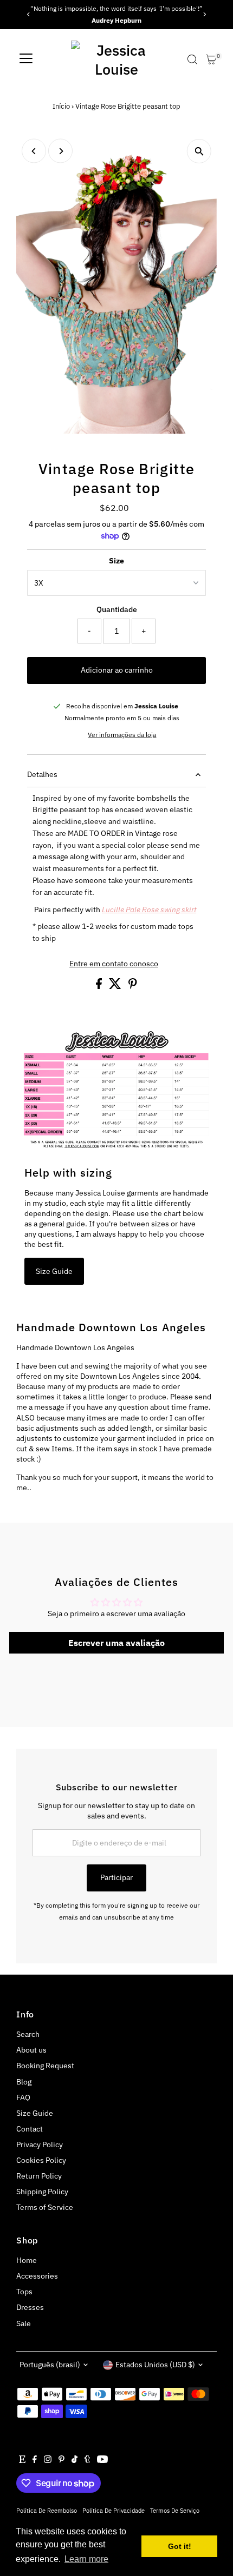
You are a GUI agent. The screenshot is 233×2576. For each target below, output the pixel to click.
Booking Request (45, 2066)
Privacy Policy (40, 2145)
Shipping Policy (42, 2192)
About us (31, 2050)
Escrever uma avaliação (116, 1643)
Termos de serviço (175, 2510)
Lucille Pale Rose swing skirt (149, 909)
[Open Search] (192, 59)
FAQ (23, 2097)
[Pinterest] (62, 2460)
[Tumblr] (88, 2460)
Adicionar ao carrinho (117, 670)
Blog (24, 2082)
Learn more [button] (86, 2559)
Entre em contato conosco (114, 964)
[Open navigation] (26, 59)
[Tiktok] (75, 2460)
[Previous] (28, 14)
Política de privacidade (114, 2510)
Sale (24, 2323)
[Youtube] (102, 2460)
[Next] (205, 14)
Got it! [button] (180, 2546)
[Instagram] (48, 2460)
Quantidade (117, 609)
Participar (116, 1877)
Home (27, 2260)
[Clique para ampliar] (199, 151)
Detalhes (42, 774)
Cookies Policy (41, 2160)
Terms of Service (45, 2207)
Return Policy (39, 2176)
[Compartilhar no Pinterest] (133, 986)
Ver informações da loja (122, 735)
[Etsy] (22, 2460)
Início (61, 106)
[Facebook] (35, 2460)
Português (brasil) (50, 2365)
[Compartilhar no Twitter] (116, 986)
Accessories (37, 2276)
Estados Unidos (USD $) (155, 2365)
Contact (30, 2129)
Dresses (30, 2307)
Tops (24, 2292)
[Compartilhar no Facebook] (100, 986)
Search (28, 2034)
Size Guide (54, 1271)
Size (116, 561)
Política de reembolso (47, 2510)
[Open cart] (211, 59)
